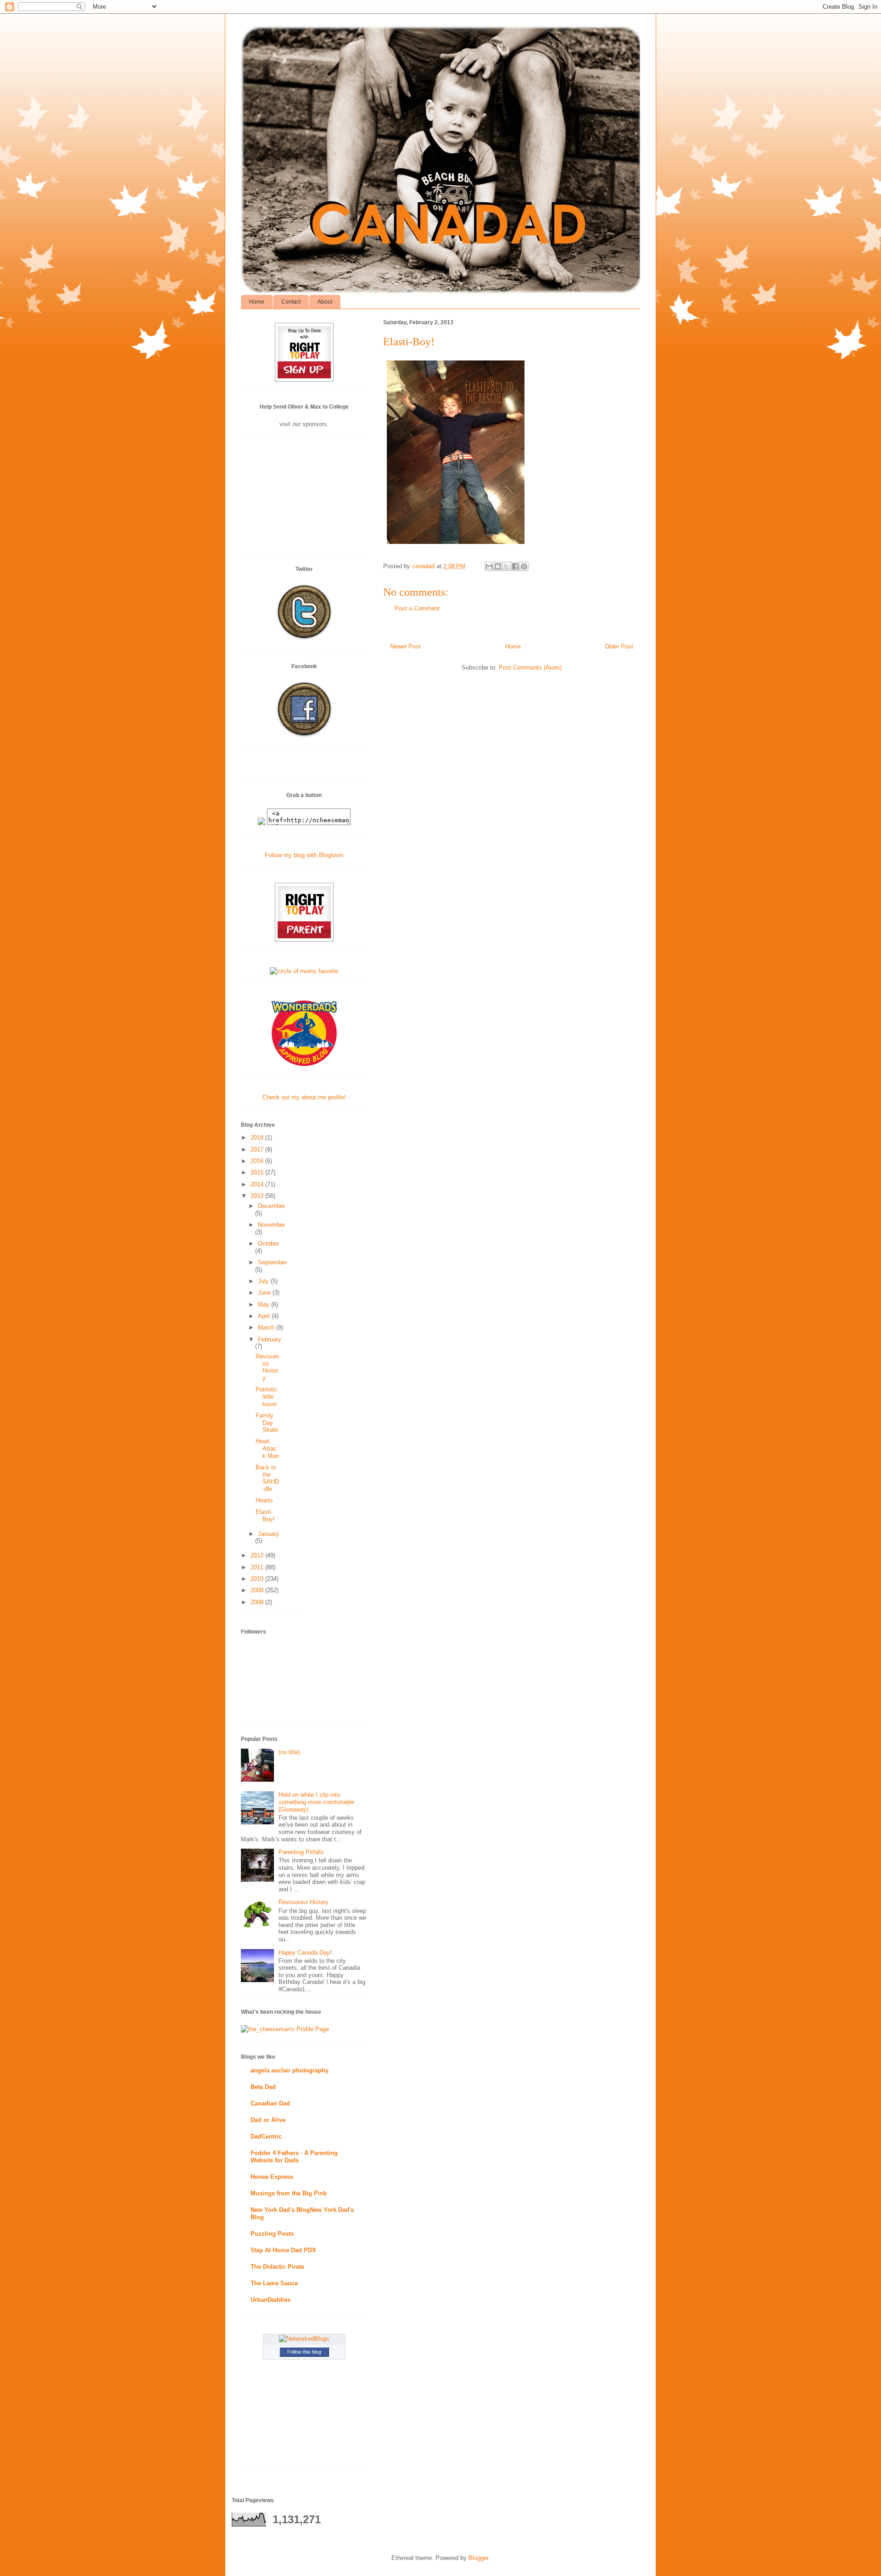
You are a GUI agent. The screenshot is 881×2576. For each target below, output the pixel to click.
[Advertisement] (304, 498)
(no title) (289, 1752)
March (267, 1327)
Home (257, 302)
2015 (258, 1172)
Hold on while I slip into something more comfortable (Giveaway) (316, 1802)
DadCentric (266, 2136)
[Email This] (489, 566)
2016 (258, 1161)
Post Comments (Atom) (530, 668)
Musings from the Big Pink (289, 2193)
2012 (258, 1555)
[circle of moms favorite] (304, 971)
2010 (258, 1579)
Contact (291, 302)
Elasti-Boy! (265, 1515)
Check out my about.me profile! (304, 1097)
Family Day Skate (267, 1423)
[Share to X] (507, 566)
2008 (258, 1602)
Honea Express (272, 2177)
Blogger (478, 2558)
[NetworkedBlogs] (304, 2339)
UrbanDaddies (270, 2300)
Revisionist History (267, 1367)
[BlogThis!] (498, 566)
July (264, 1281)
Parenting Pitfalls (301, 1852)
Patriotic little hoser (267, 1396)
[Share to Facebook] (515, 566)
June (265, 1293)
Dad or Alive (268, 2120)
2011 (258, 1567)
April (265, 1316)
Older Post (619, 646)
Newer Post (405, 646)
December (271, 1206)
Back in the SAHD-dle (267, 1478)
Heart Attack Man (267, 1448)
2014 (258, 1184)
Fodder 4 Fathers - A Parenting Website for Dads (294, 2157)
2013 (258, 1196)
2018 (258, 1138)
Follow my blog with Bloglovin (304, 855)
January (268, 1534)
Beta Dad (263, 2087)
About (325, 302)
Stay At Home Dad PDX (283, 2250)
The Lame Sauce (274, 2283)
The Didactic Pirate (277, 2267)
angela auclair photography (290, 2070)
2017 (258, 1150)
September (272, 1262)
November (271, 1225)
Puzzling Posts (272, 2234)
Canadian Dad (270, 2103)
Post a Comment (417, 608)
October (268, 1244)
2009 (258, 1590)
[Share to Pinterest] (524, 566)
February (270, 1339)
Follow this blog (304, 2352)
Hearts (264, 1500)
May (265, 1305)
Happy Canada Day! (305, 1953)
